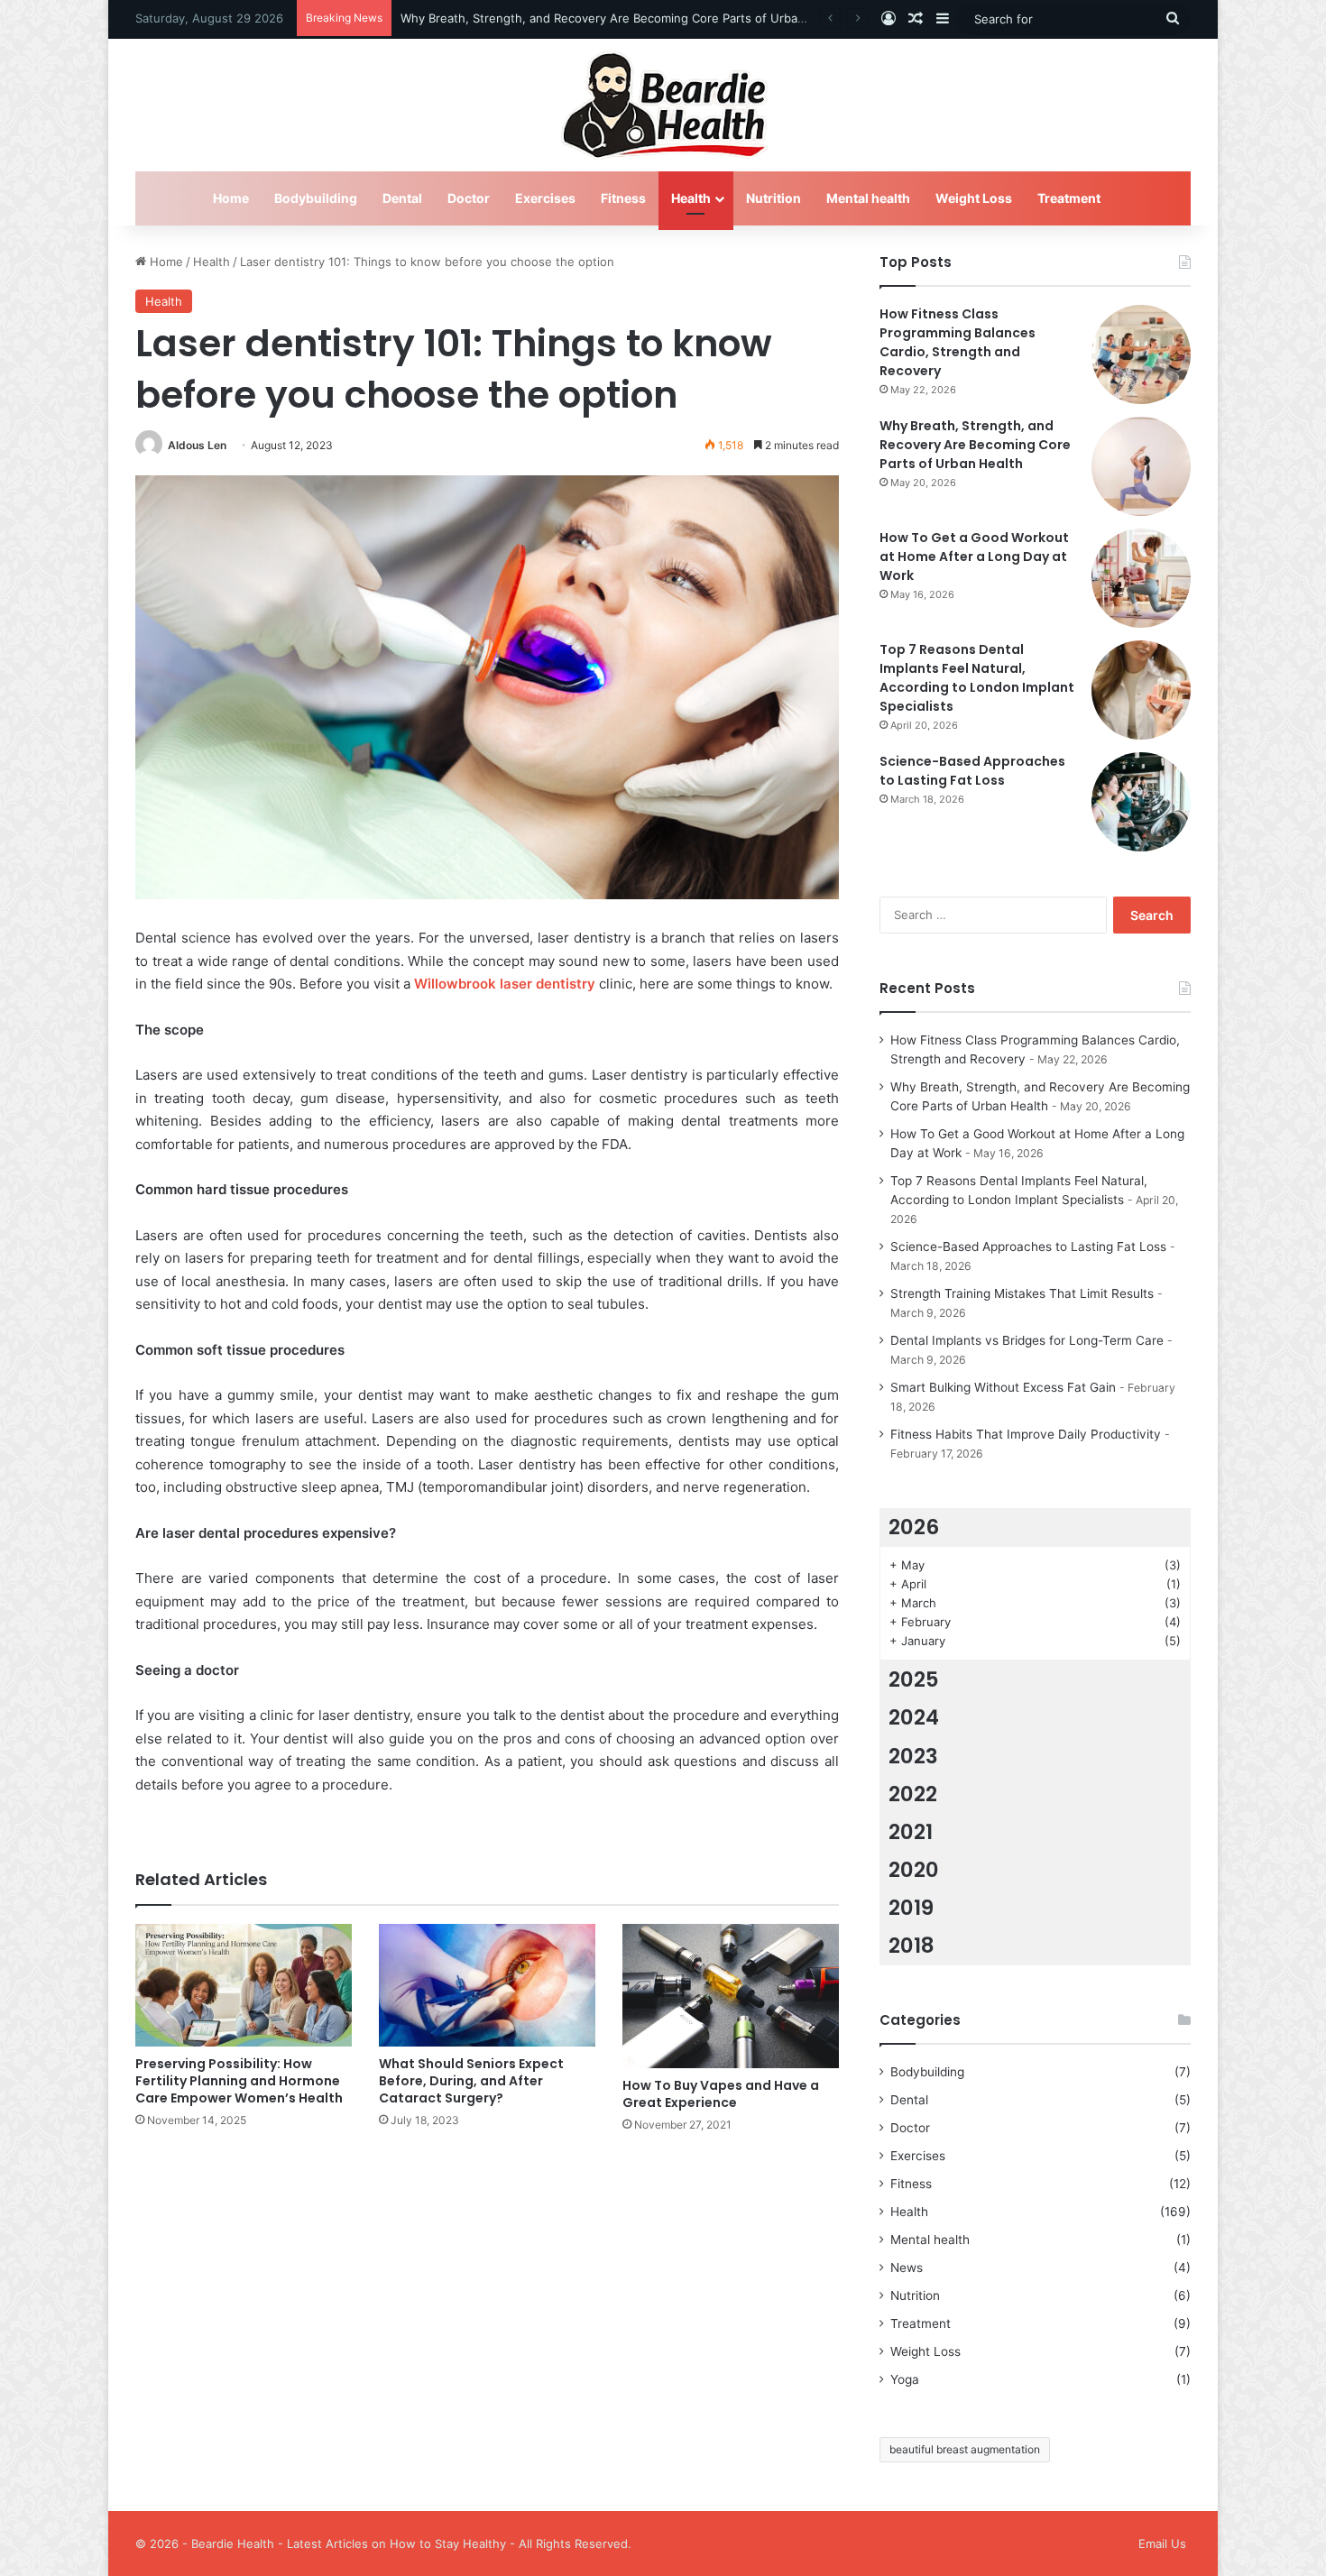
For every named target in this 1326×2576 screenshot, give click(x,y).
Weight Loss (974, 198)
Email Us (1162, 2544)
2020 (914, 1870)
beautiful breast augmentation (965, 2449)
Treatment (1069, 198)
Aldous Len (197, 445)
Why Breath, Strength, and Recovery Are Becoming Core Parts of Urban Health (623, 18)
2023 (913, 1756)
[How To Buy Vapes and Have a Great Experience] (731, 1996)
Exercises (545, 198)
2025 (914, 1679)
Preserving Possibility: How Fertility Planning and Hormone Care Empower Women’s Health (239, 2081)
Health (691, 198)
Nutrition (773, 198)
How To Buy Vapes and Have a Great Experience (721, 2094)
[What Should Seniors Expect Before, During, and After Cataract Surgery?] (487, 1985)
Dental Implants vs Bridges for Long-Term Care (1027, 1340)
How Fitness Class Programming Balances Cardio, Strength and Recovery (958, 342)
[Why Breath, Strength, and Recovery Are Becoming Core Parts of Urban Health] (1141, 466)
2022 (913, 1794)
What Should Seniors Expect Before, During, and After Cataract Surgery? (471, 2081)
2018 (912, 1946)
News (907, 2268)
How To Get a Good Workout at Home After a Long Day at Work (974, 557)
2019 (911, 1908)
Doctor (469, 198)
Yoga (905, 2379)
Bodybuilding (316, 198)
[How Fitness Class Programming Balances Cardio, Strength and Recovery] (1141, 354)
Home (231, 198)
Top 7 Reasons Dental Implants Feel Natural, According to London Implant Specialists (977, 678)
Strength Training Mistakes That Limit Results (1022, 1293)
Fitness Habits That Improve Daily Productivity (1026, 1434)
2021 (911, 1832)
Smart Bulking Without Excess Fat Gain (1003, 1387)
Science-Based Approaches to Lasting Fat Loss (972, 771)
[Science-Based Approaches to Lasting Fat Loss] (1141, 802)
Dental (402, 198)
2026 (914, 1527)
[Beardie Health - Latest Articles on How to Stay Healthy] (663, 105)
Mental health (868, 198)
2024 (914, 1717)
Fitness (623, 198)
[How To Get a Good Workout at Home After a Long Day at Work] (1141, 578)
